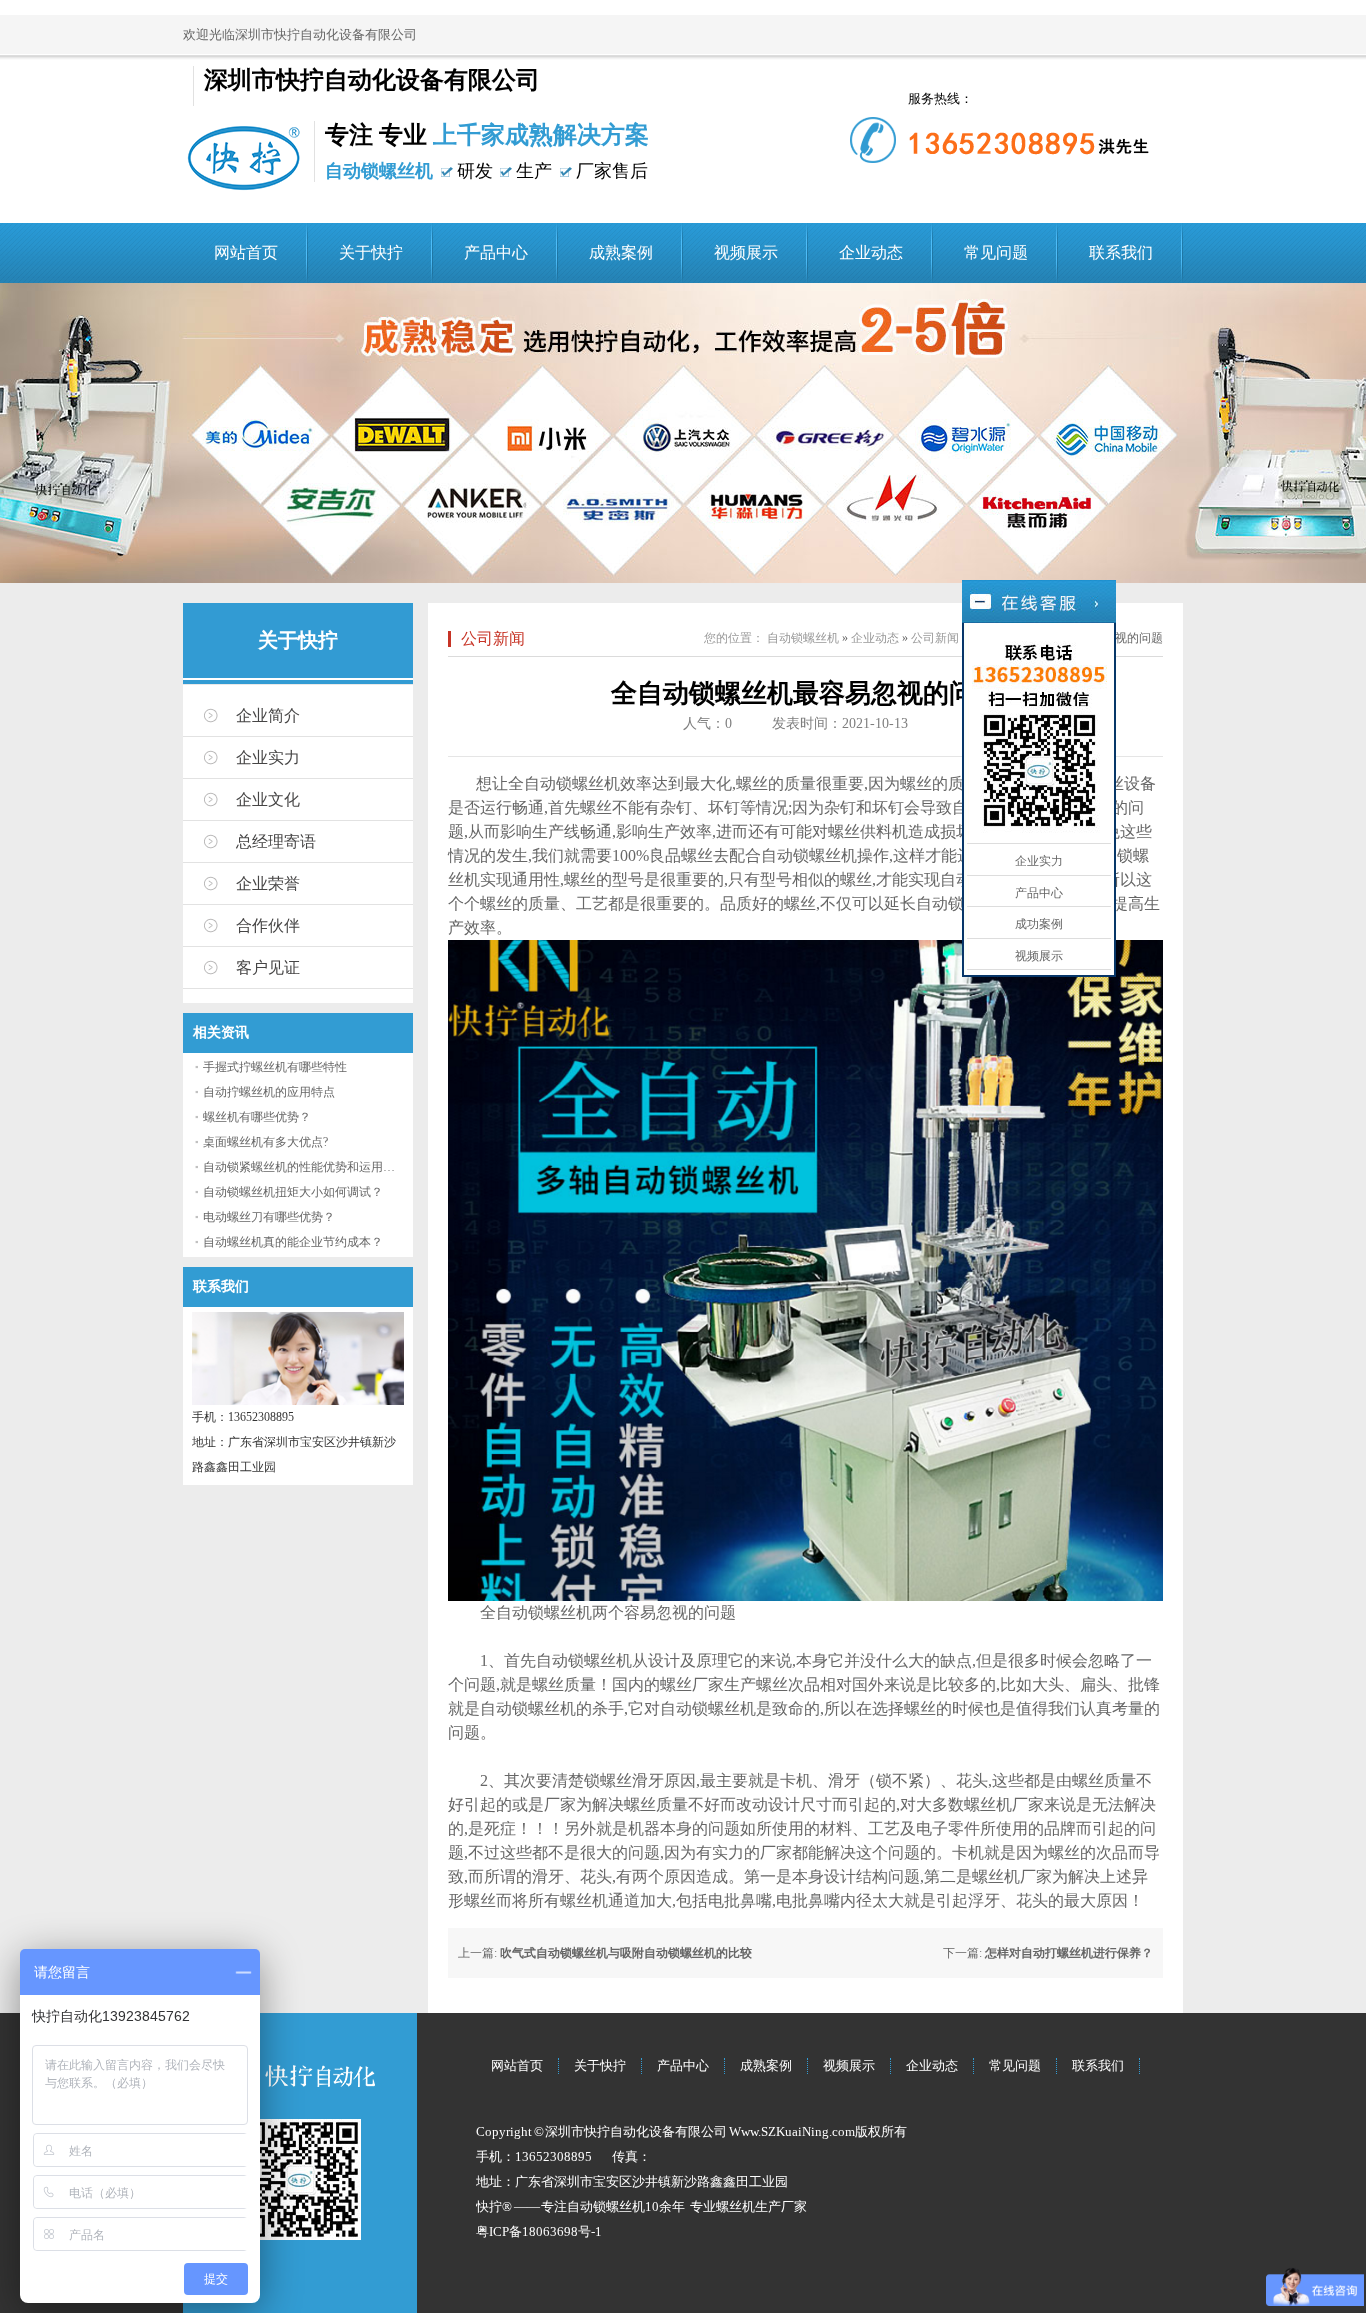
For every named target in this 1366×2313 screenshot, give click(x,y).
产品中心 (496, 252)
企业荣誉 (268, 883)
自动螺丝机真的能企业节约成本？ (293, 1242)
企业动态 (871, 252)
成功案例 (1039, 924)
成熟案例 (621, 252)
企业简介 (268, 715)
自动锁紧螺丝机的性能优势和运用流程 (305, 1167)
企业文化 (268, 799)
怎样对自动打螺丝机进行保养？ (1069, 1953)
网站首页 (246, 252)
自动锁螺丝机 (803, 638)
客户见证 (268, 967)
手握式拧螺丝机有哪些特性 (275, 1067)
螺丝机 (735, 2206)
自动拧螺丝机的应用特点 (269, 1092)
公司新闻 (493, 638)
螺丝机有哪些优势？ (257, 1117)
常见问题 (996, 252)
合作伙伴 (268, 925)
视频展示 (746, 252)
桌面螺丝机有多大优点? (265, 1142)
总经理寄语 (276, 841)
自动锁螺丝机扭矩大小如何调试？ (293, 1192)
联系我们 (1121, 252)
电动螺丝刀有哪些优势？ (269, 1217)
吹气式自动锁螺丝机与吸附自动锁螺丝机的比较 (626, 1953)
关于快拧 (371, 252)
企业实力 (268, 757)
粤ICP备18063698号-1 (539, 2231)
